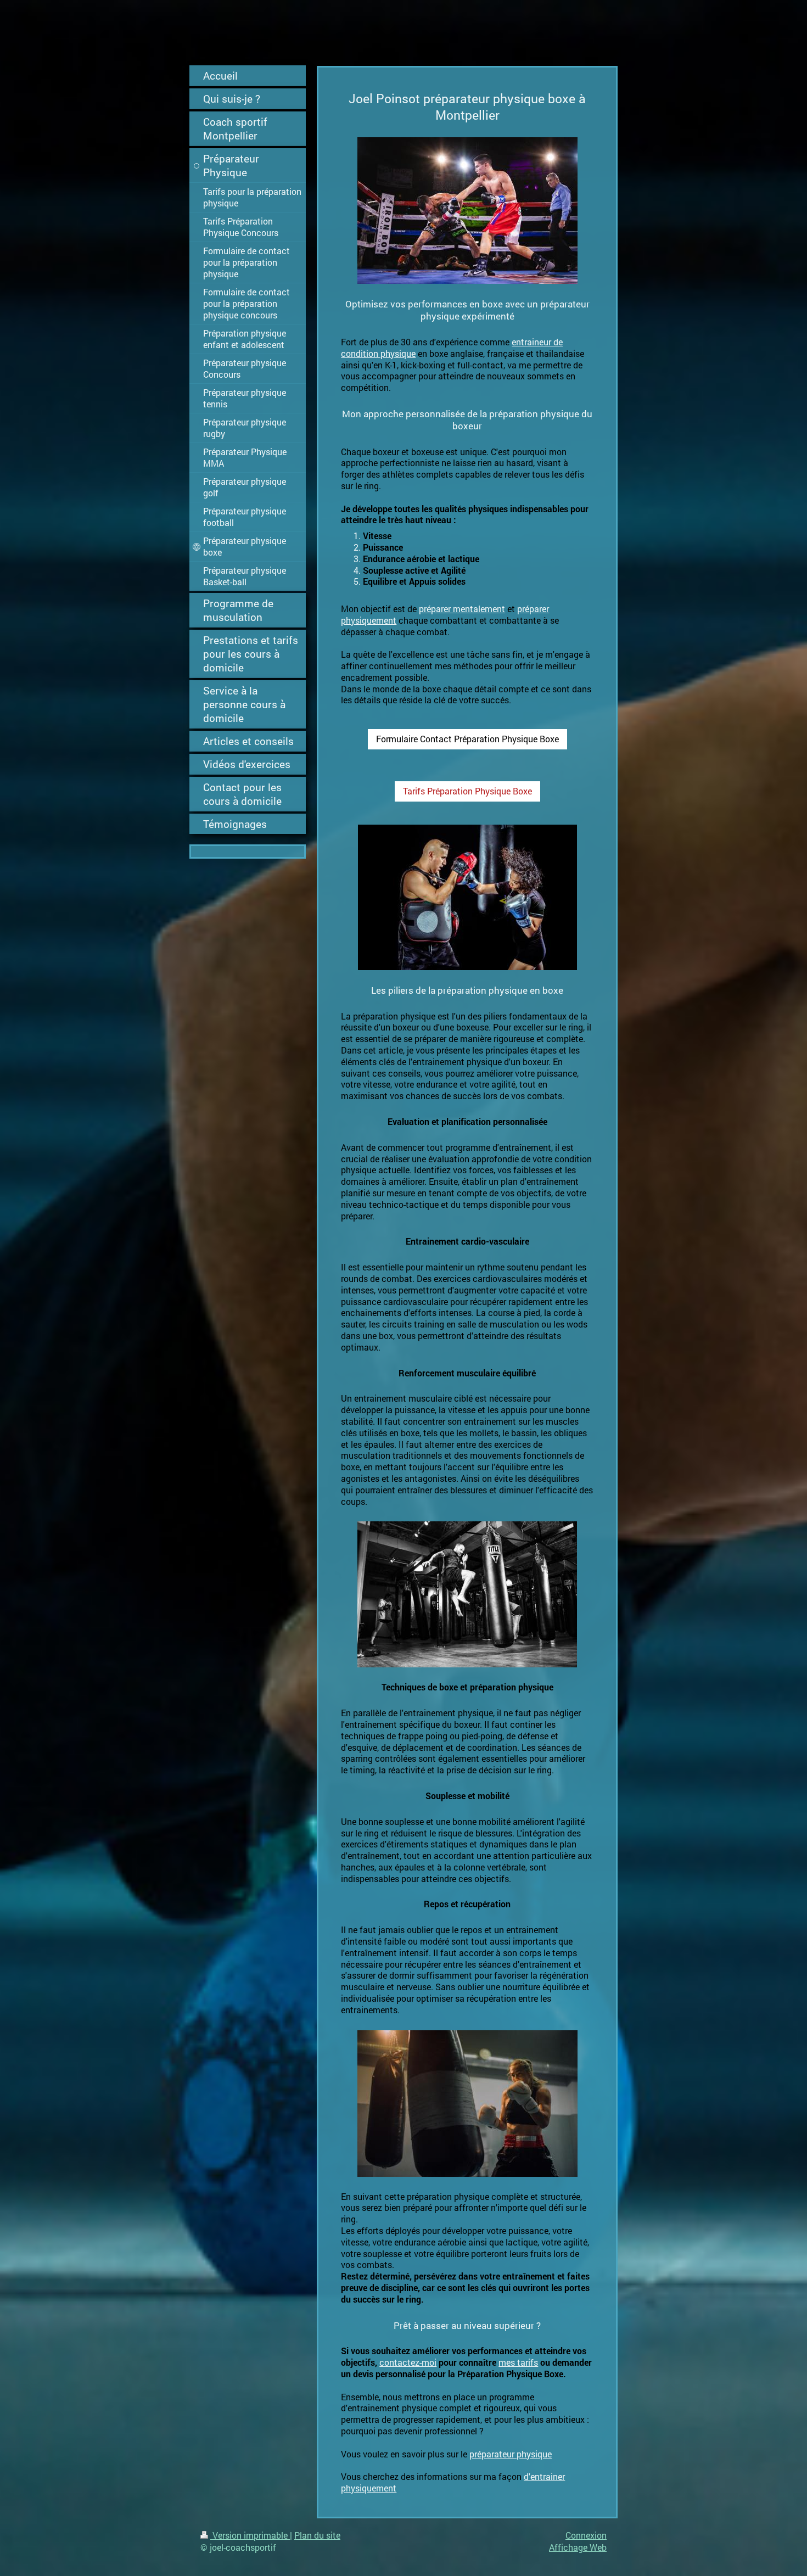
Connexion (586, 2535)
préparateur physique (511, 2454)
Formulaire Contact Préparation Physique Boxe (467, 739)
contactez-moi (408, 2362)
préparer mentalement (462, 609)
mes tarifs (518, 2362)
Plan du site (317, 2535)
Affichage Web (578, 2547)
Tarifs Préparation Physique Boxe (467, 791)
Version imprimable (250, 2535)
